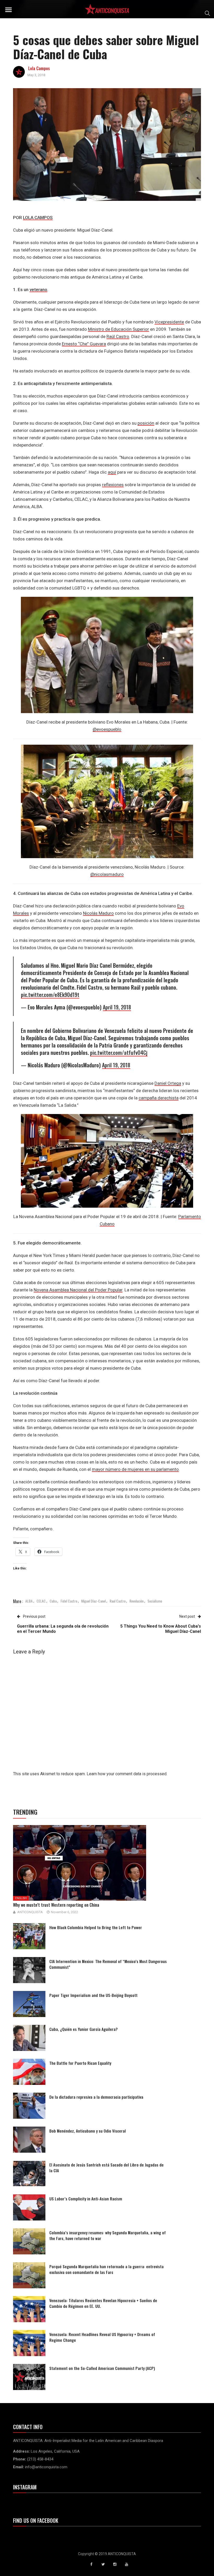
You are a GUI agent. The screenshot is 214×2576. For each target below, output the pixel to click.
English (21, 1898)
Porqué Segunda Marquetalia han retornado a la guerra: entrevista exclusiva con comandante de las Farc (106, 2269)
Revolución (136, 1601)
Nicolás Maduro (98, 913)
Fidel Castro (69, 1601)
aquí (112, 472)
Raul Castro (118, 1601)
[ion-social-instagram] (115, 2564)
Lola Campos (39, 68)
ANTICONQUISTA (30, 1912)
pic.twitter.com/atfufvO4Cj (119, 1052)
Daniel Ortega (168, 1083)
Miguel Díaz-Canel (93, 1601)
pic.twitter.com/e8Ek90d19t (50, 995)
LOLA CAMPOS (38, 218)
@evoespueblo (107, 729)
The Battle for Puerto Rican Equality (80, 2063)
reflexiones (113, 485)
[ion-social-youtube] (127, 2564)
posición (146, 423)
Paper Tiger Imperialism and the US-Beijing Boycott (93, 1995)
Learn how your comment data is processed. (127, 1774)
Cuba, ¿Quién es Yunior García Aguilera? (84, 2029)
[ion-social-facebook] (91, 2564)
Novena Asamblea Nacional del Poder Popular (78, 1290)
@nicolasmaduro (107, 874)
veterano (38, 290)
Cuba (53, 1601)
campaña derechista (159, 1098)
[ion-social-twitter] (103, 2564)
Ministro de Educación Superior (118, 329)
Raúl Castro (118, 336)
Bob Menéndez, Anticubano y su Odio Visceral (88, 2131)
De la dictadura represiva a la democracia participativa (96, 2097)
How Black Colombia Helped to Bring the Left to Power (96, 1927)
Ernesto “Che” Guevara (84, 344)
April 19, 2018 (117, 1007)
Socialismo (155, 1601)
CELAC (41, 1601)
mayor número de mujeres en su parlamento (135, 1469)
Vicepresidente (169, 322)
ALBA (29, 1601)
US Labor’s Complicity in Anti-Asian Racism (86, 2199)
